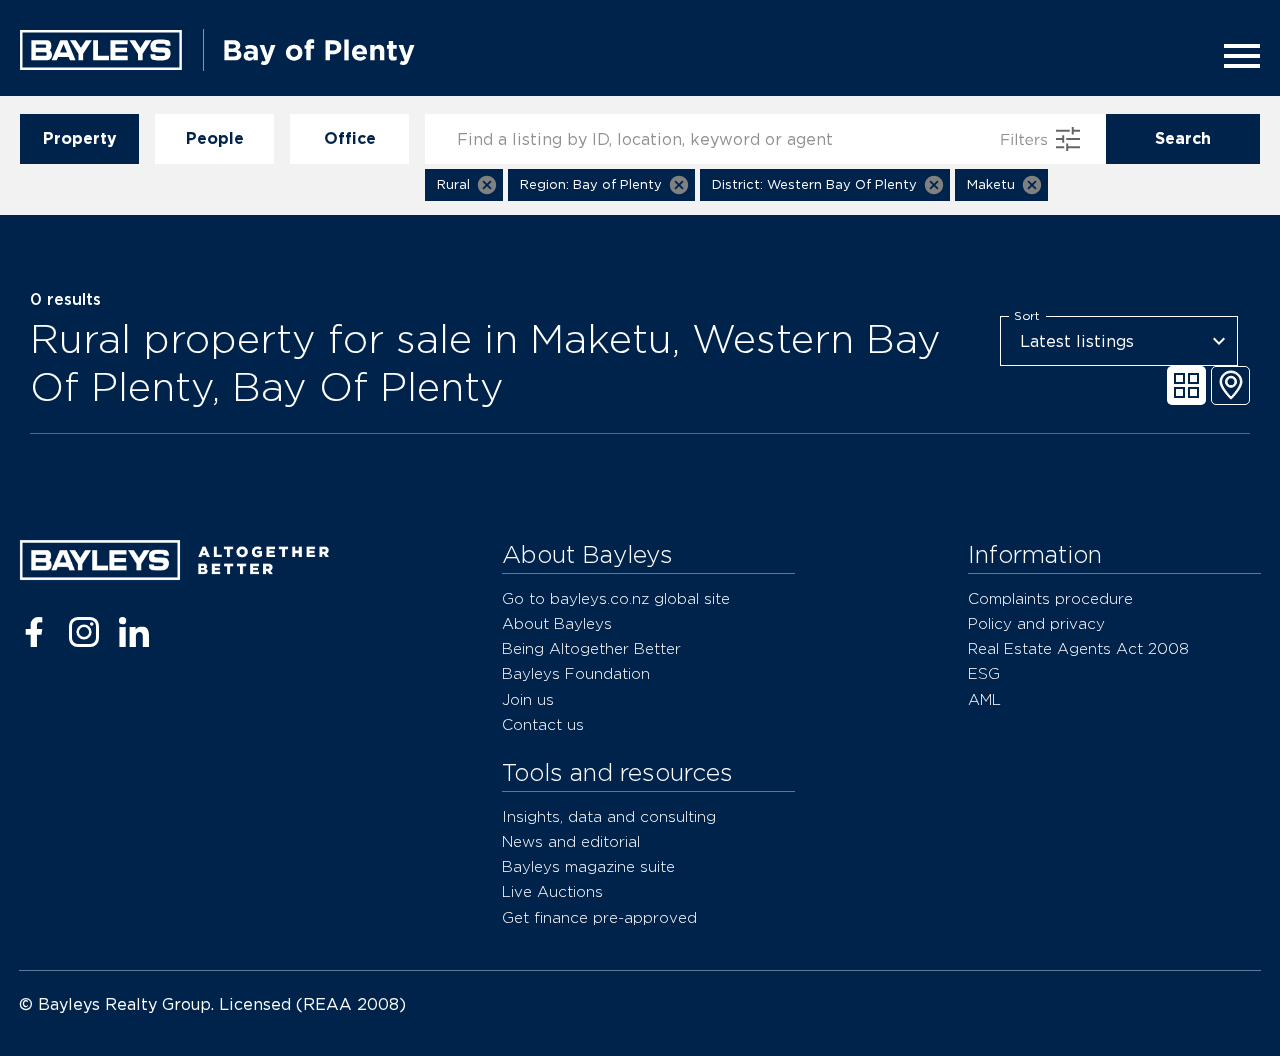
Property (80, 138)
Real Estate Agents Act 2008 (1078, 648)
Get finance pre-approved (599, 917)
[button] (464, 185)
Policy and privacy (1036, 623)
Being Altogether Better (591, 648)
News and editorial (571, 841)
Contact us (543, 724)
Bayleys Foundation (576, 673)
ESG (984, 673)
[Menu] (1236, 56)
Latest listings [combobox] (1077, 341)
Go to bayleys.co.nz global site (616, 598)
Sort (1027, 316)
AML (984, 699)
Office (350, 138)
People (215, 138)
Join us (528, 699)
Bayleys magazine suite (588, 866)
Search (1183, 138)
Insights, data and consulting (609, 816)
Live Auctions (552, 891)
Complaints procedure (1050, 598)
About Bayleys (557, 623)
